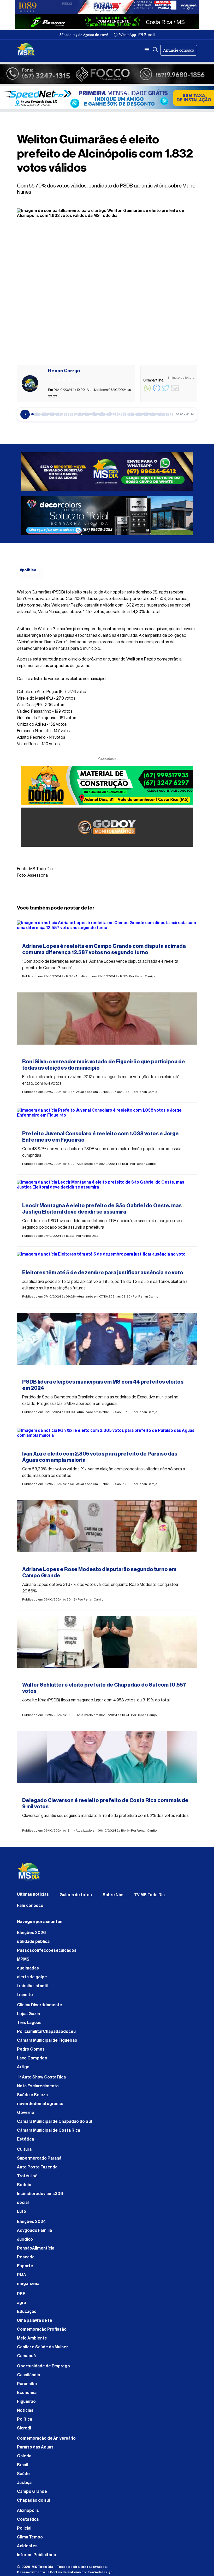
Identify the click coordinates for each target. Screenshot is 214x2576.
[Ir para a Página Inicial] (26, 50)
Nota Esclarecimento (38, 2086)
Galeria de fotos (76, 1895)
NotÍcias (25, 2410)
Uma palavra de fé (35, 2320)
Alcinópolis (28, 2511)
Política (25, 2419)
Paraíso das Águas (35, 2447)
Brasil (23, 2465)
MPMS (23, 1959)
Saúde (23, 2474)
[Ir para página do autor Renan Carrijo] (30, 384)
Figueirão (26, 2402)
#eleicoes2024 (37, 937)
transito (25, 1995)
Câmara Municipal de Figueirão (47, 2040)
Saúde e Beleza (32, 2095)
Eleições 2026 (31, 1933)
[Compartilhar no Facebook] (157, 391)
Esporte (25, 2266)
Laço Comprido (32, 2058)
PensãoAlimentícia (36, 2248)
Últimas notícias (33, 1894)
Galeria (24, 2456)
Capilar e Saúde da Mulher (42, 2347)
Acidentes (27, 2546)
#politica (28, 570)
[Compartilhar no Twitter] (166, 391)
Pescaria (26, 2257)
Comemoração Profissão (42, 2329)
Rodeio (24, 2185)
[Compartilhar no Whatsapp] (147, 391)
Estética (25, 2139)
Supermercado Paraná (39, 2158)
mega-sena (28, 2284)
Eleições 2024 (31, 2222)
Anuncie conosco (179, 50)
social (23, 2203)
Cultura (24, 2149)
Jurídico (25, 2239)
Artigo (23, 2067)
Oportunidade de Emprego (43, 2366)
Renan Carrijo (145, 976)
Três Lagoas (29, 2023)
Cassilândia (28, 2375)
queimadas (28, 1968)
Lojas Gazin (28, 2014)
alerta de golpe (32, 1977)
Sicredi (24, 2428)
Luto (22, 2211)
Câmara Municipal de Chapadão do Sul (54, 2122)
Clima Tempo (30, 2537)
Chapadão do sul (33, 2500)
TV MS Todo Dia (149, 1895)
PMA (22, 2275)
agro (22, 2303)
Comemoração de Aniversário (46, 2438)
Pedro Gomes (31, 2049)
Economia (27, 2393)
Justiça (24, 2483)
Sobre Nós (113, 1895)
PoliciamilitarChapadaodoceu (46, 2032)
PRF (21, 2294)
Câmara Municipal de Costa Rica (49, 2130)
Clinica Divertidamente (40, 2005)
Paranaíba (27, 2384)
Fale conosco (30, 1906)
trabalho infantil (33, 1986)
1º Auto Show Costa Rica (41, 2077)
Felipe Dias (90, 1236)
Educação (27, 2312)
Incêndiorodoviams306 (40, 2194)
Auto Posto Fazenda (37, 2167)
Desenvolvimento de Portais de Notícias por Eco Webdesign (65, 2572)
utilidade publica (33, 1942)
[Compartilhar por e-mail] (175, 391)
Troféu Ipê (27, 2176)
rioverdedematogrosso (40, 2104)
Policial (24, 2528)
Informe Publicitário (37, 2555)
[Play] (25, 414)
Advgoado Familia (34, 2230)
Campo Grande (32, 2492)
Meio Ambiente (32, 2338)
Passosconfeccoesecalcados (47, 1950)
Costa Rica (28, 2519)
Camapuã (26, 2356)
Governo (26, 2113)
